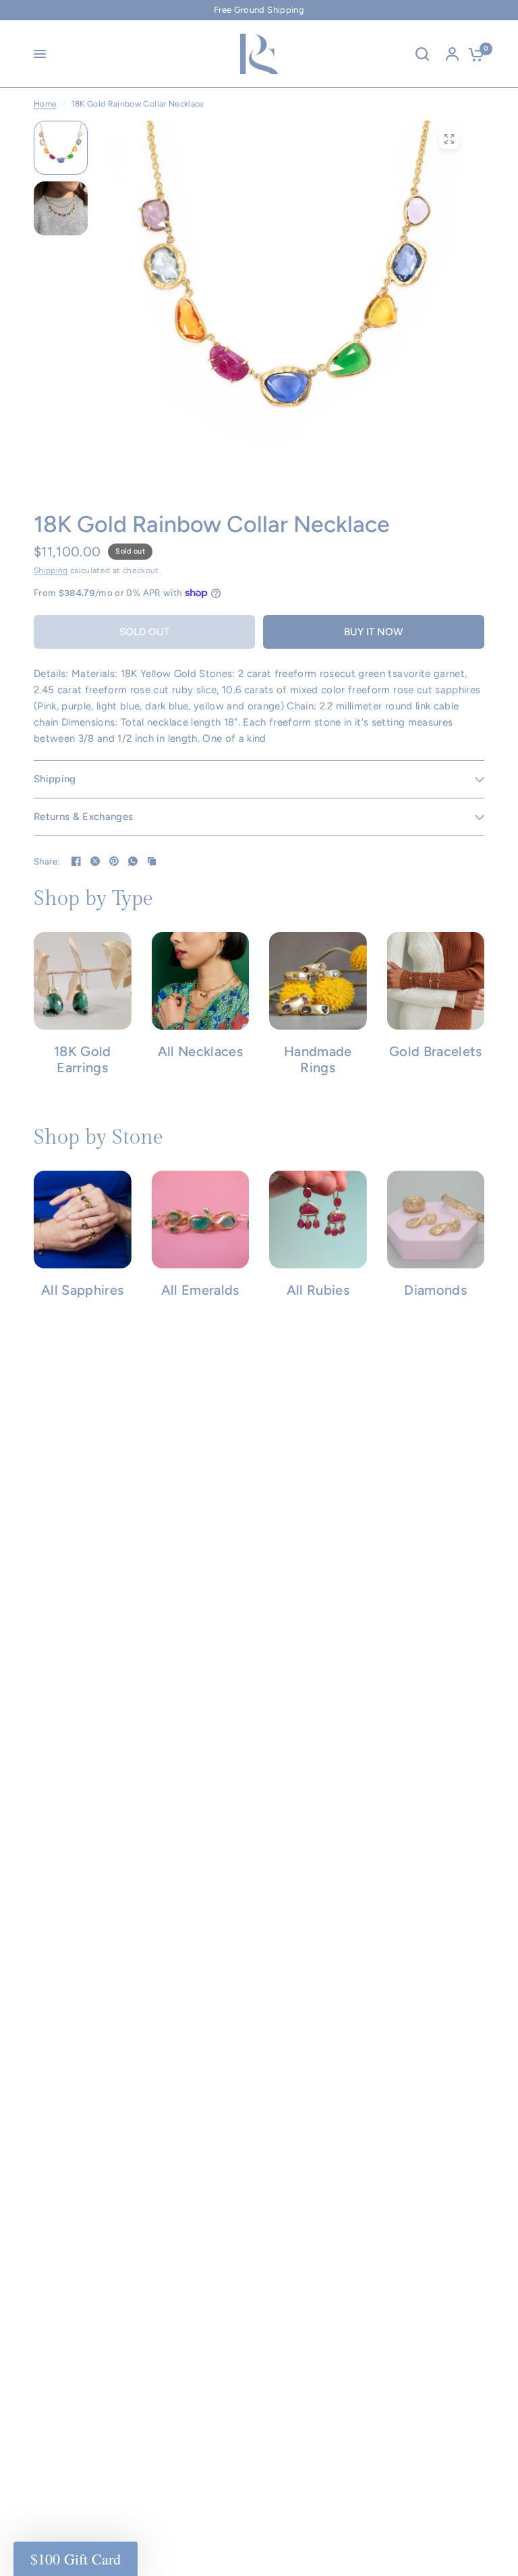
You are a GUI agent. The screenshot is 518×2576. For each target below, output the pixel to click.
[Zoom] (449, 139)
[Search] (422, 54)
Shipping (51, 570)
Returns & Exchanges (83, 817)
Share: (47, 861)
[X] (95, 861)
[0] (473, 54)
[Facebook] (76, 861)
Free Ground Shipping (259, 10)
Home (45, 104)
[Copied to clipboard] (152, 861)
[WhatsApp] (133, 861)
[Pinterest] (114, 861)
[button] (76, 2559)
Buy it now (374, 632)
